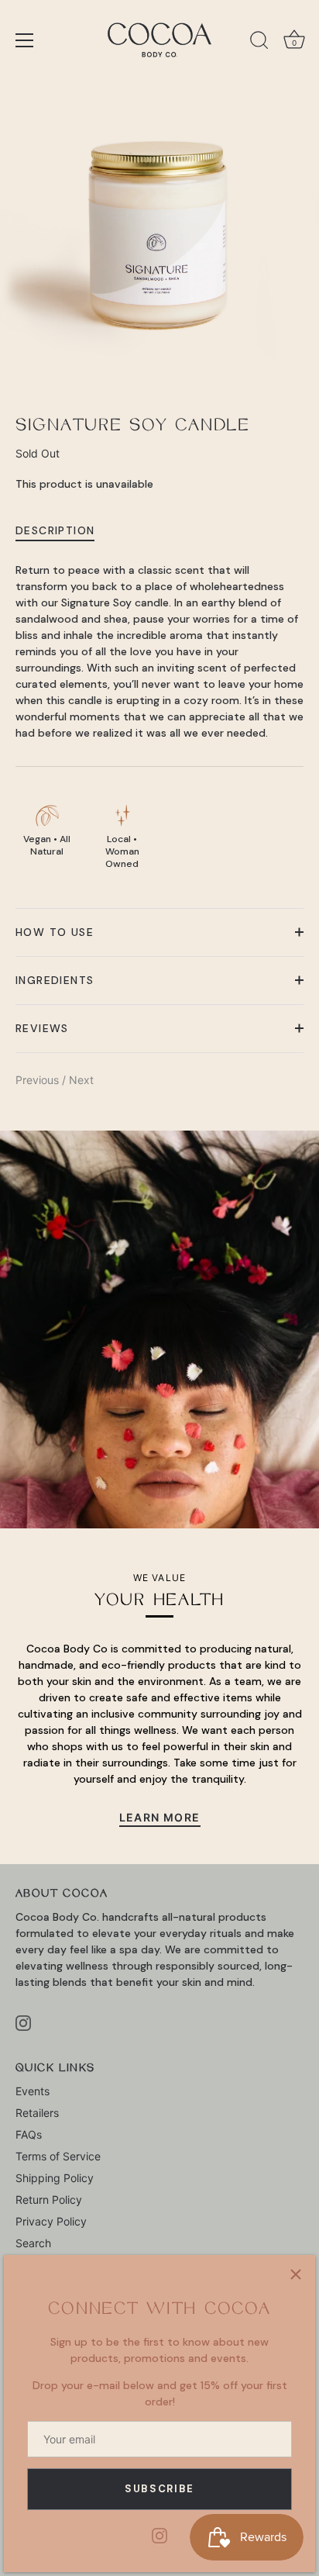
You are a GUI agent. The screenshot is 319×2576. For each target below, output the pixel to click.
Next (81, 1080)
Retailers (37, 2113)
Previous (39, 1080)
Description (55, 530)
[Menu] (25, 40)
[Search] (259, 43)
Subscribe (159, 2489)
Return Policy (49, 2200)
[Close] (296, 2274)
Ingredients (55, 980)
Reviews (42, 1028)
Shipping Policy (55, 2178)
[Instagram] (159, 2535)
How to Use (55, 932)
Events (33, 2091)
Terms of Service (58, 2156)
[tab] (63, 530)
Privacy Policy (51, 2221)
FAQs (29, 2134)
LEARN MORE (160, 1817)
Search (33, 2243)
